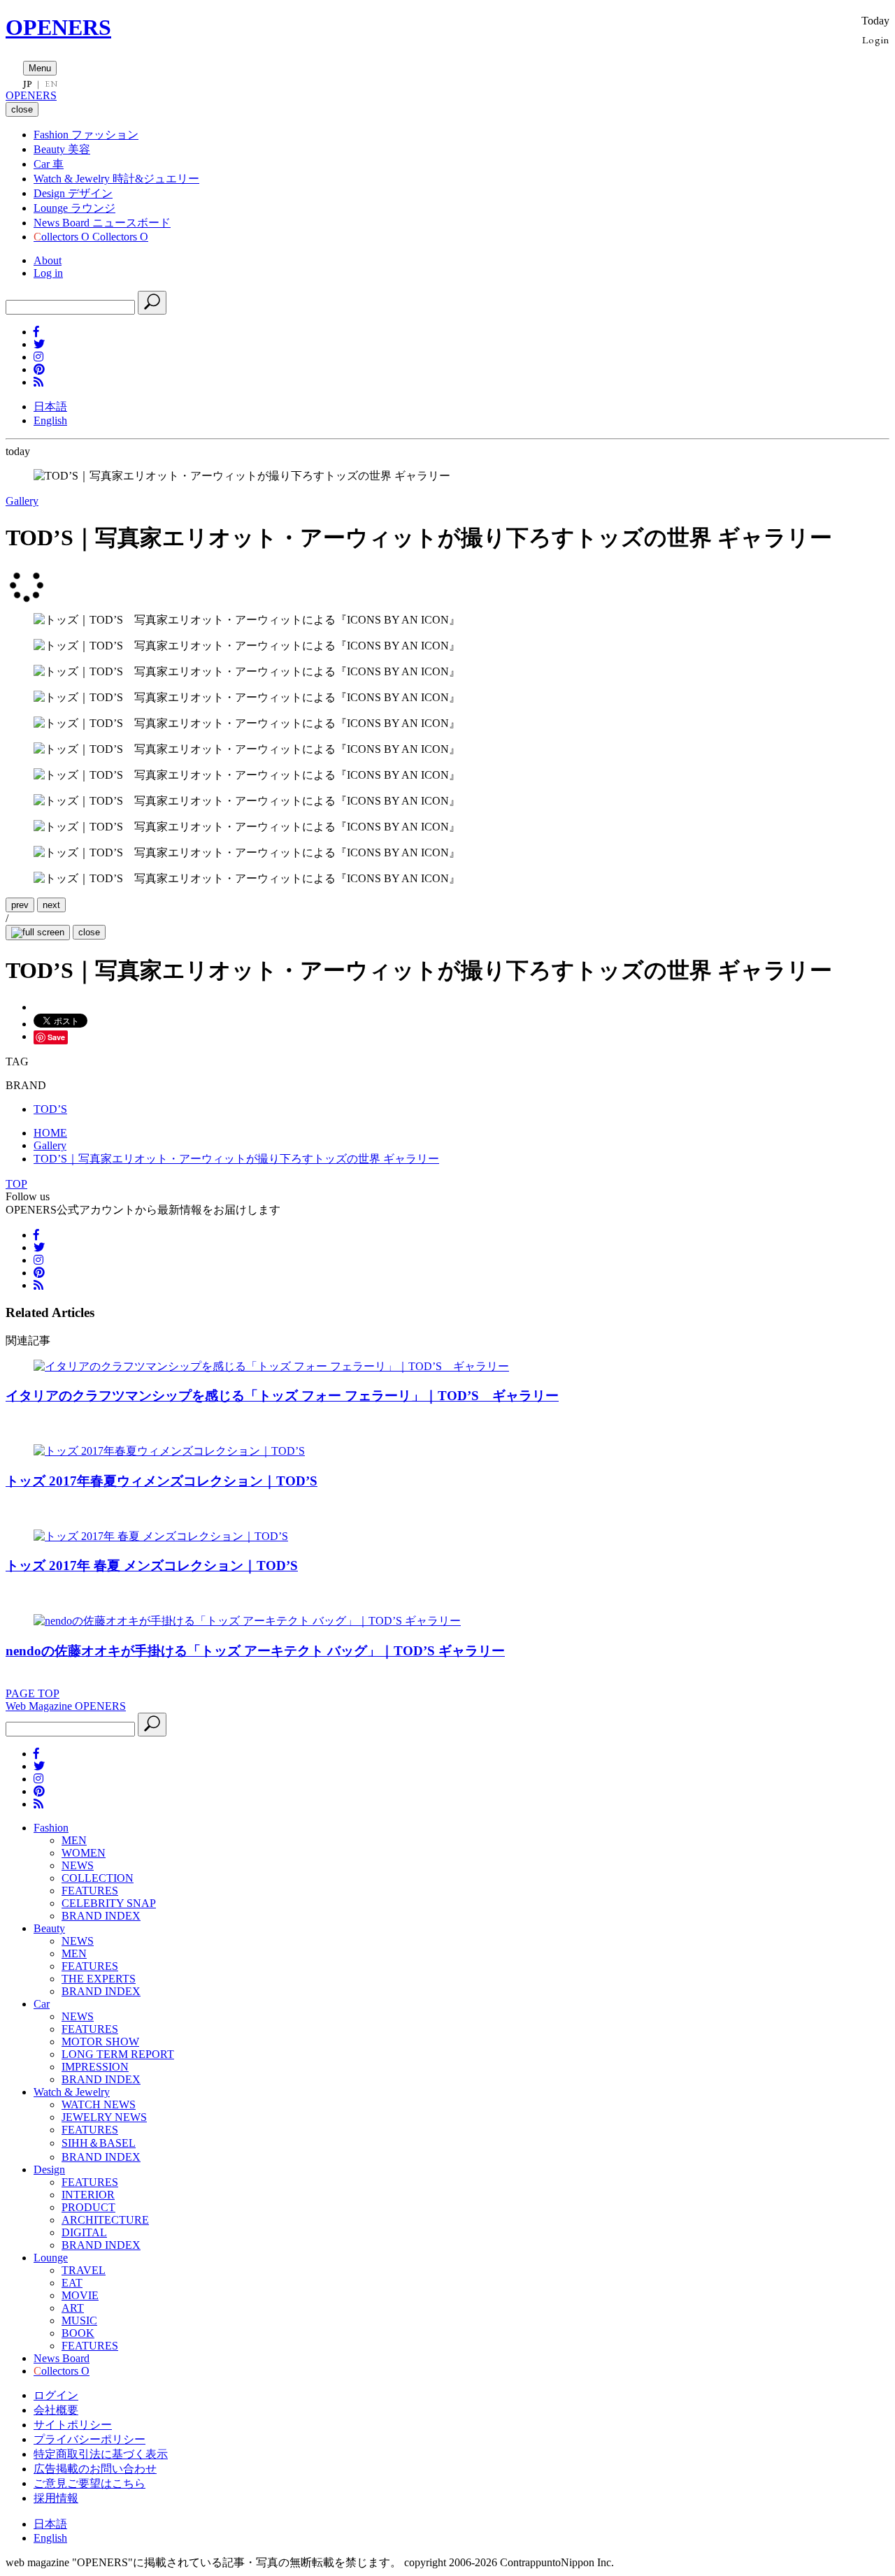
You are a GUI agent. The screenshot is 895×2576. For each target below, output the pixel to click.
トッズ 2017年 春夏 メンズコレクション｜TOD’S (152, 1566)
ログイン (56, 2395)
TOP (16, 1184)
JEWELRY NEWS (104, 2117)
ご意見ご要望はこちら (89, 2483)
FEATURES (90, 1891)
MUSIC (79, 2320)
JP (28, 84)
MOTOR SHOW (100, 2042)
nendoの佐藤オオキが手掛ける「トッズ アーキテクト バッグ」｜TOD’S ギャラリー (255, 1651)
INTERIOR (88, 2195)
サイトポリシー (73, 2425)
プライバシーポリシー (89, 2439)
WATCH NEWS (99, 2104)
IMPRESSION (95, 2067)
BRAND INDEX (101, 1916)
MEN (74, 1840)
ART (73, 2308)
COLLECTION (98, 1878)
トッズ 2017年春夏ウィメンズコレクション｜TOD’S (162, 1481)
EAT (72, 2283)
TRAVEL (84, 2270)
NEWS (78, 1865)
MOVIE (80, 2295)
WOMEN (84, 1853)
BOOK (78, 2333)
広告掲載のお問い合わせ (95, 2469)
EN (51, 84)
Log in (48, 273)
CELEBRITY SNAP (109, 1903)
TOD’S (50, 1109)
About (48, 260)
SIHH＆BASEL (99, 2143)
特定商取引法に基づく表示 (101, 2454)
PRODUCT (88, 2207)
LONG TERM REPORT (118, 2054)
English (50, 420)
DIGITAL (84, 2232)
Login (876, 39)
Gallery (22, 501)
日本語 (50, 406)
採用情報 (56, 2498)
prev (20, 905)
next (51, 905)
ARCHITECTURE (105, 2220)
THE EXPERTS (99, 1979)
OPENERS (58, 27)
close (89, 932)
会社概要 (56, 2410)
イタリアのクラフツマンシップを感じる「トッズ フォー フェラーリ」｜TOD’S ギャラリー (282, 1396)
